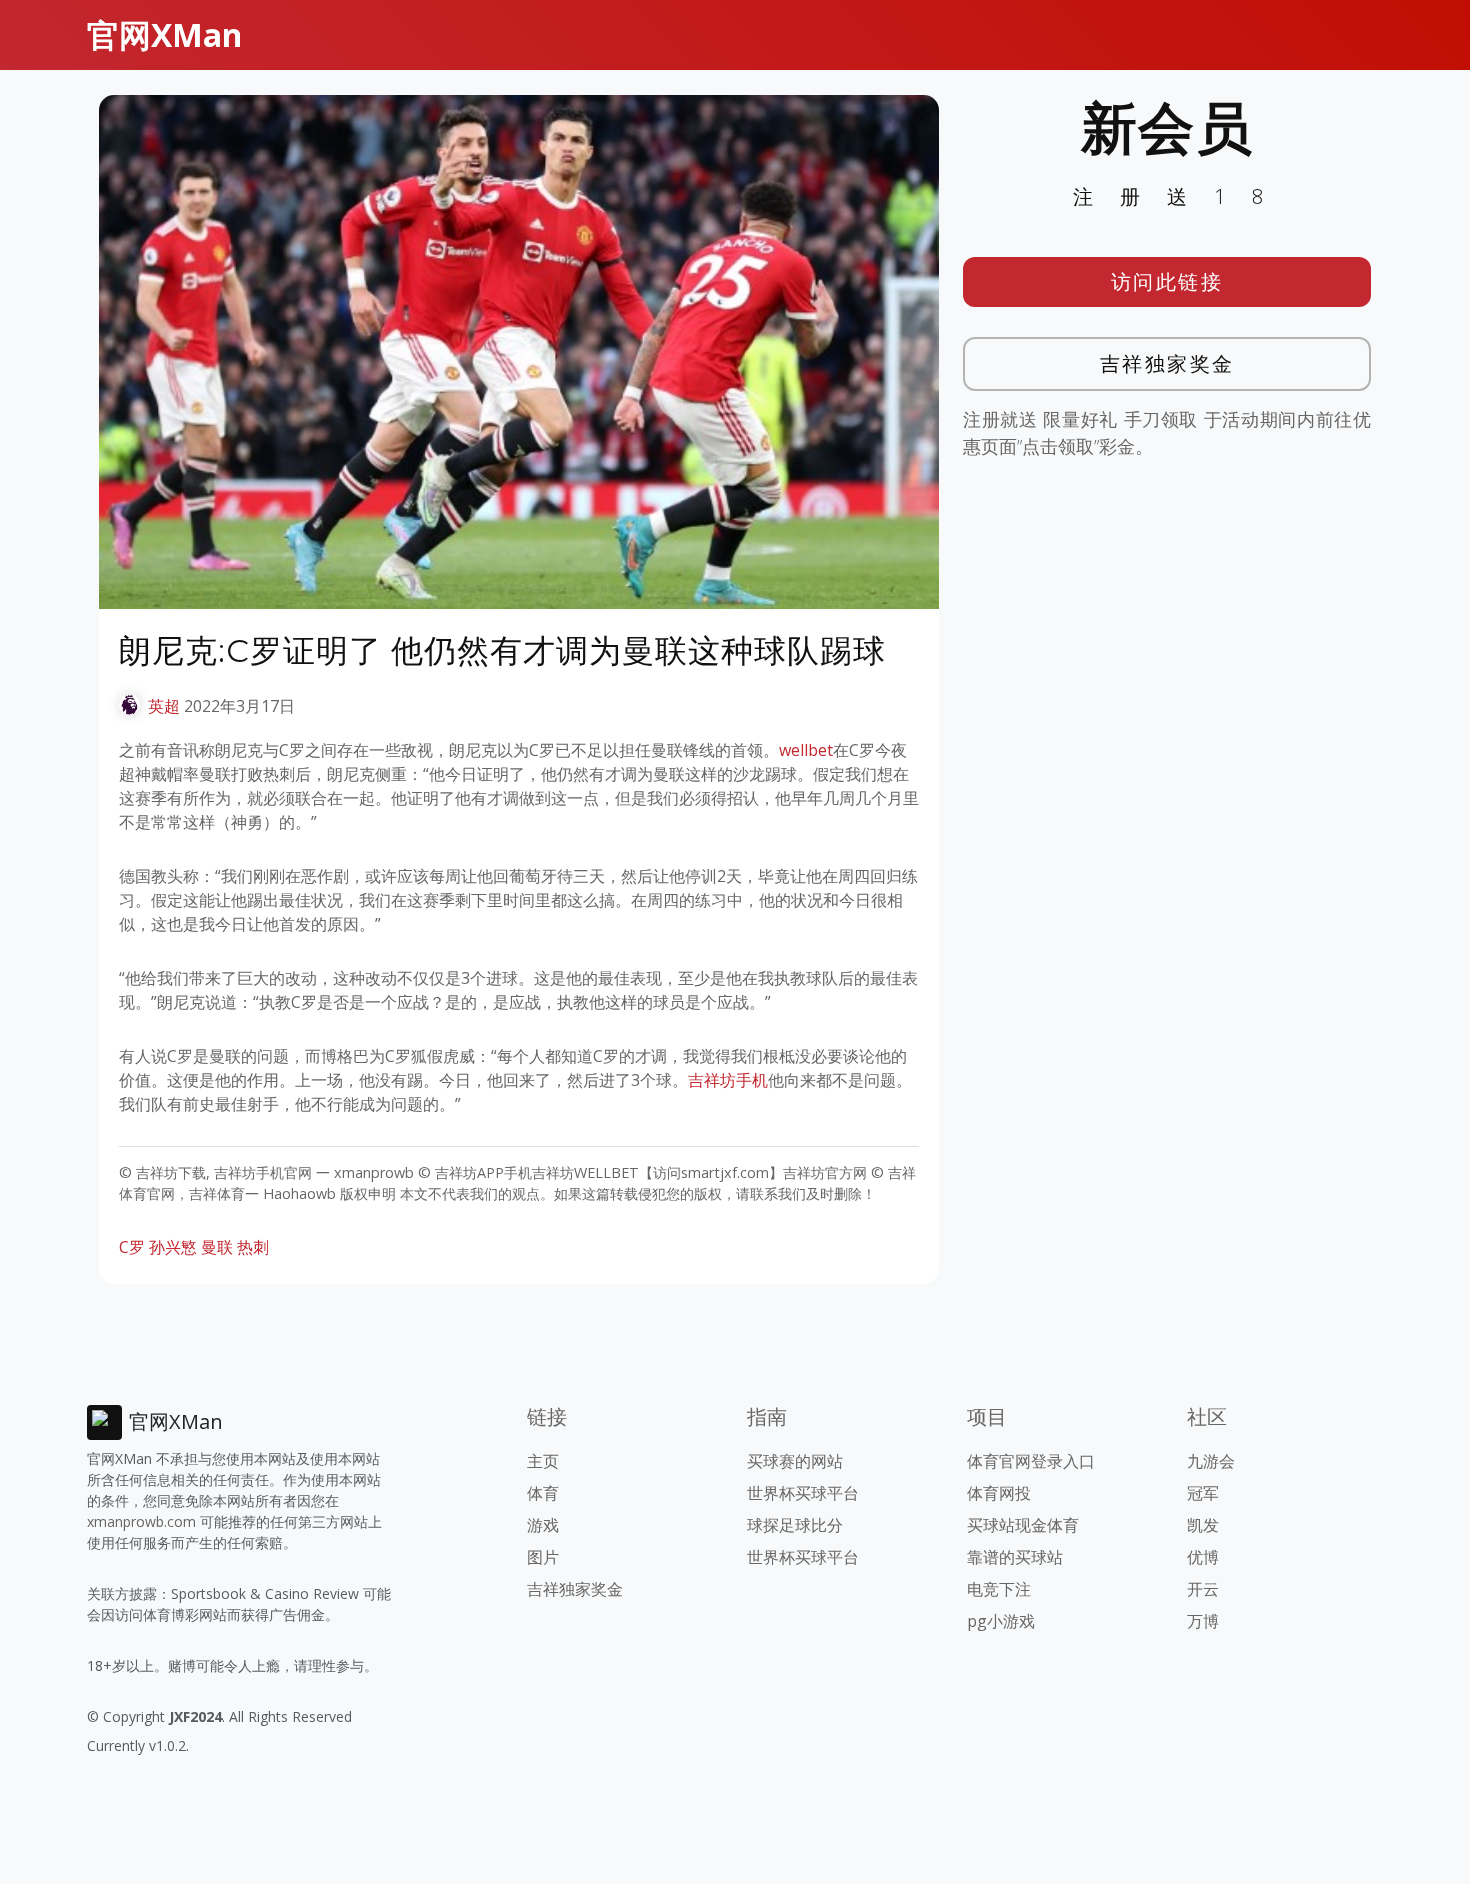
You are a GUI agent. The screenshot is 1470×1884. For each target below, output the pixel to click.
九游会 (1211, 1461)
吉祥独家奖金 (1167, 363)
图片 (543, 1557)
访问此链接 (1167, 281)
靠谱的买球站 (1015, 1557)
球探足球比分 (795, 1525)
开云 (1203, 1589)
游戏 (543, 1525)
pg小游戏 (1001, 1621)
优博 (1203, 1557)
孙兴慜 (173, 1247)
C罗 (132, 1247)
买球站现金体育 (1023, 1525)
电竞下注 (999, 1589)
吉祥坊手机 (728, 1080)
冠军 (1203, 1493)
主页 (543, 1461)
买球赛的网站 (795, 1461)
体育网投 (999, 1493)
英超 (164, 706)
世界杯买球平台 (803, 1493)
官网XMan (164, 34)
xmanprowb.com (141, 1521)
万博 (1203, 1621)
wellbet (806, 750)
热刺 (253, 1247)
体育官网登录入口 (1031, 1461)
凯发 (1203, 1525)
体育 (543, 1493)
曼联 (217, 1247)
